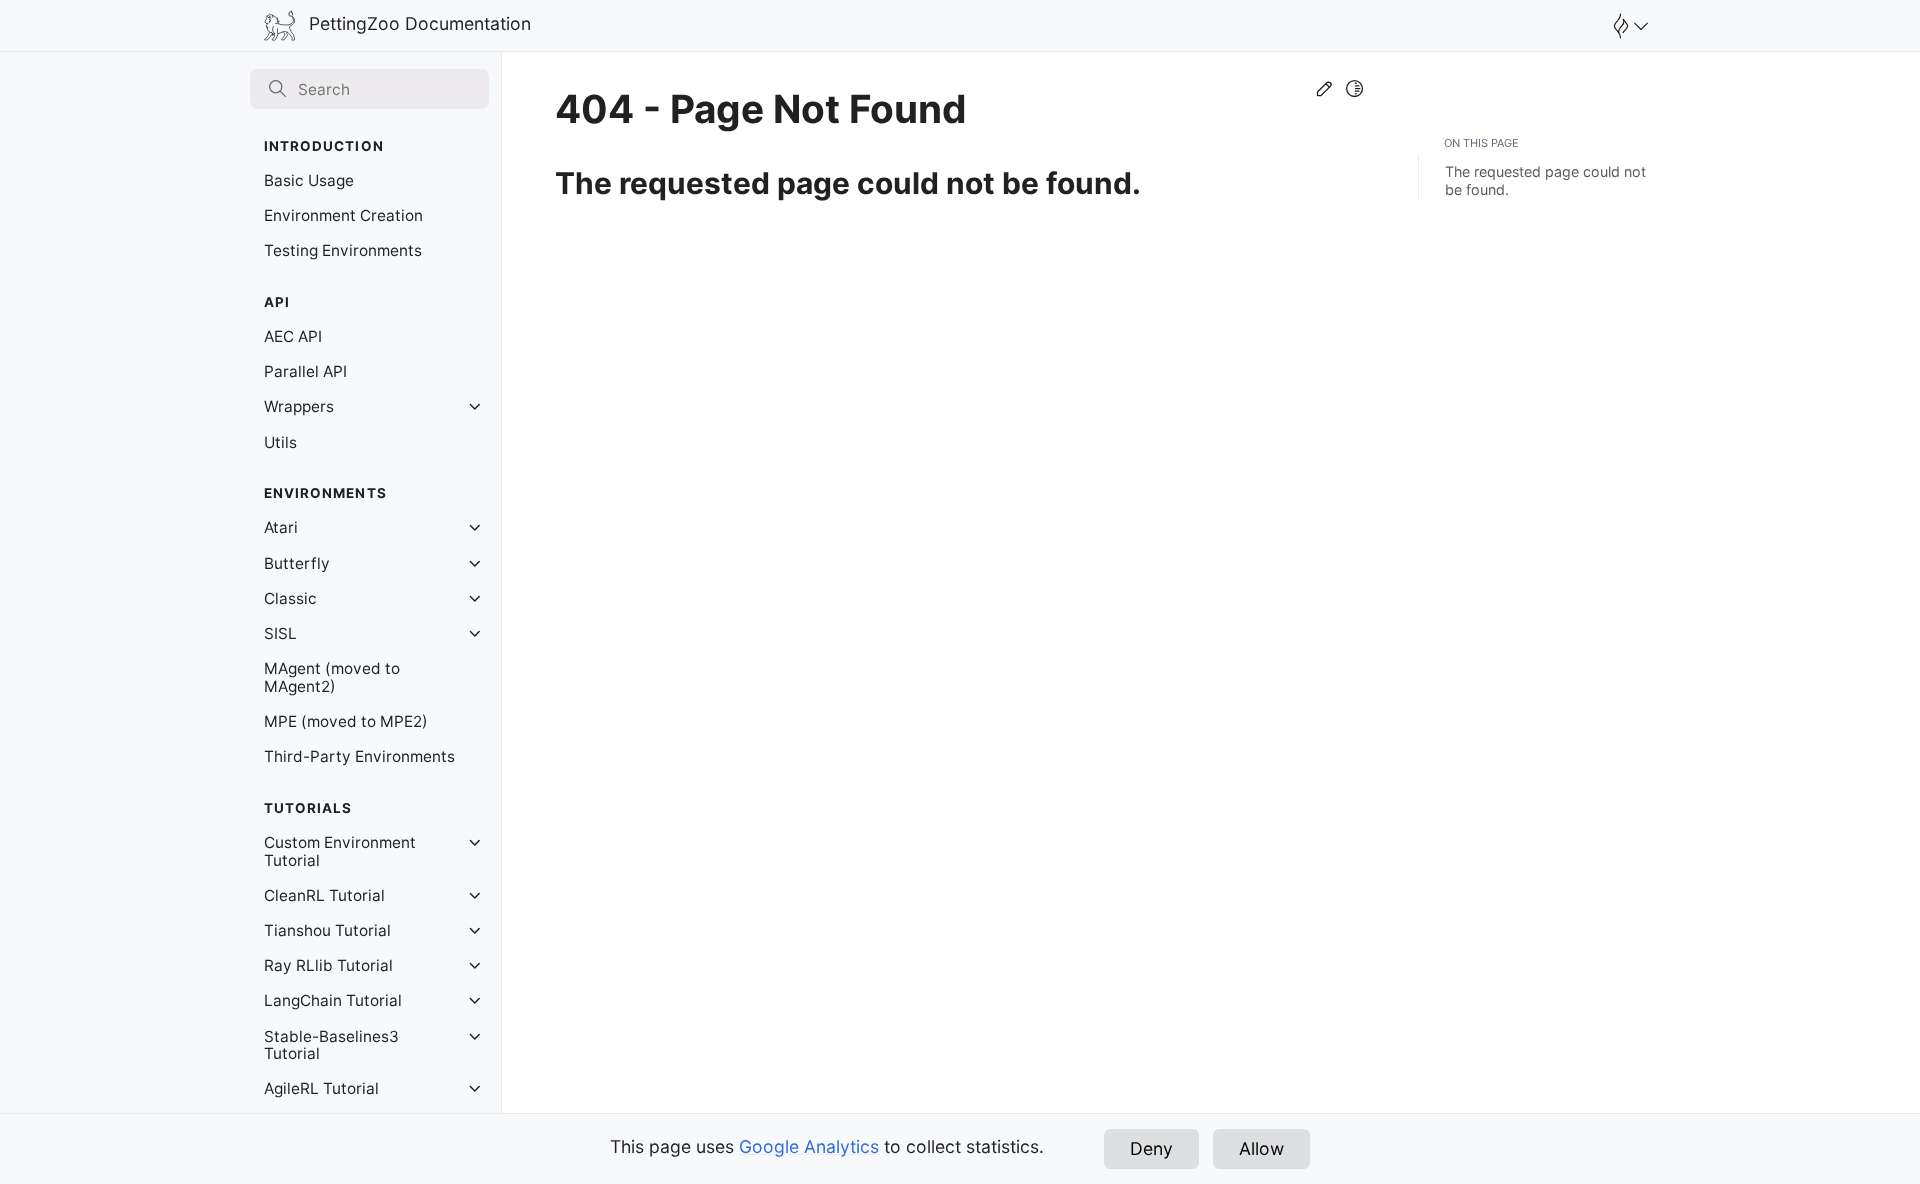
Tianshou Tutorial (327, 930)
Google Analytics (809, 1146)
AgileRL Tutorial (321, 1088)
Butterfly (297, 563)
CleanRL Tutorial (324, 895)
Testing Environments (343, 250)
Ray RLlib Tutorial (328, 965)
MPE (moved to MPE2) (346, 721)
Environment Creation (343, 215)
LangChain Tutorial (333, 1000)
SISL (280, 633)
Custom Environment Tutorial (340, 851)
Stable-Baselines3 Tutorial (331, 1045)
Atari (281, 527)
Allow (1261, 1148)
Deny (1151, 1148)
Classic (290, 598)
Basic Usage (309, 180)
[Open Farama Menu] (1628, 26)
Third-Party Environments (359, 756)
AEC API (293, 336)
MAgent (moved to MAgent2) (332, 677)
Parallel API (305, 371)
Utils (280, 442)
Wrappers (299, 406)
